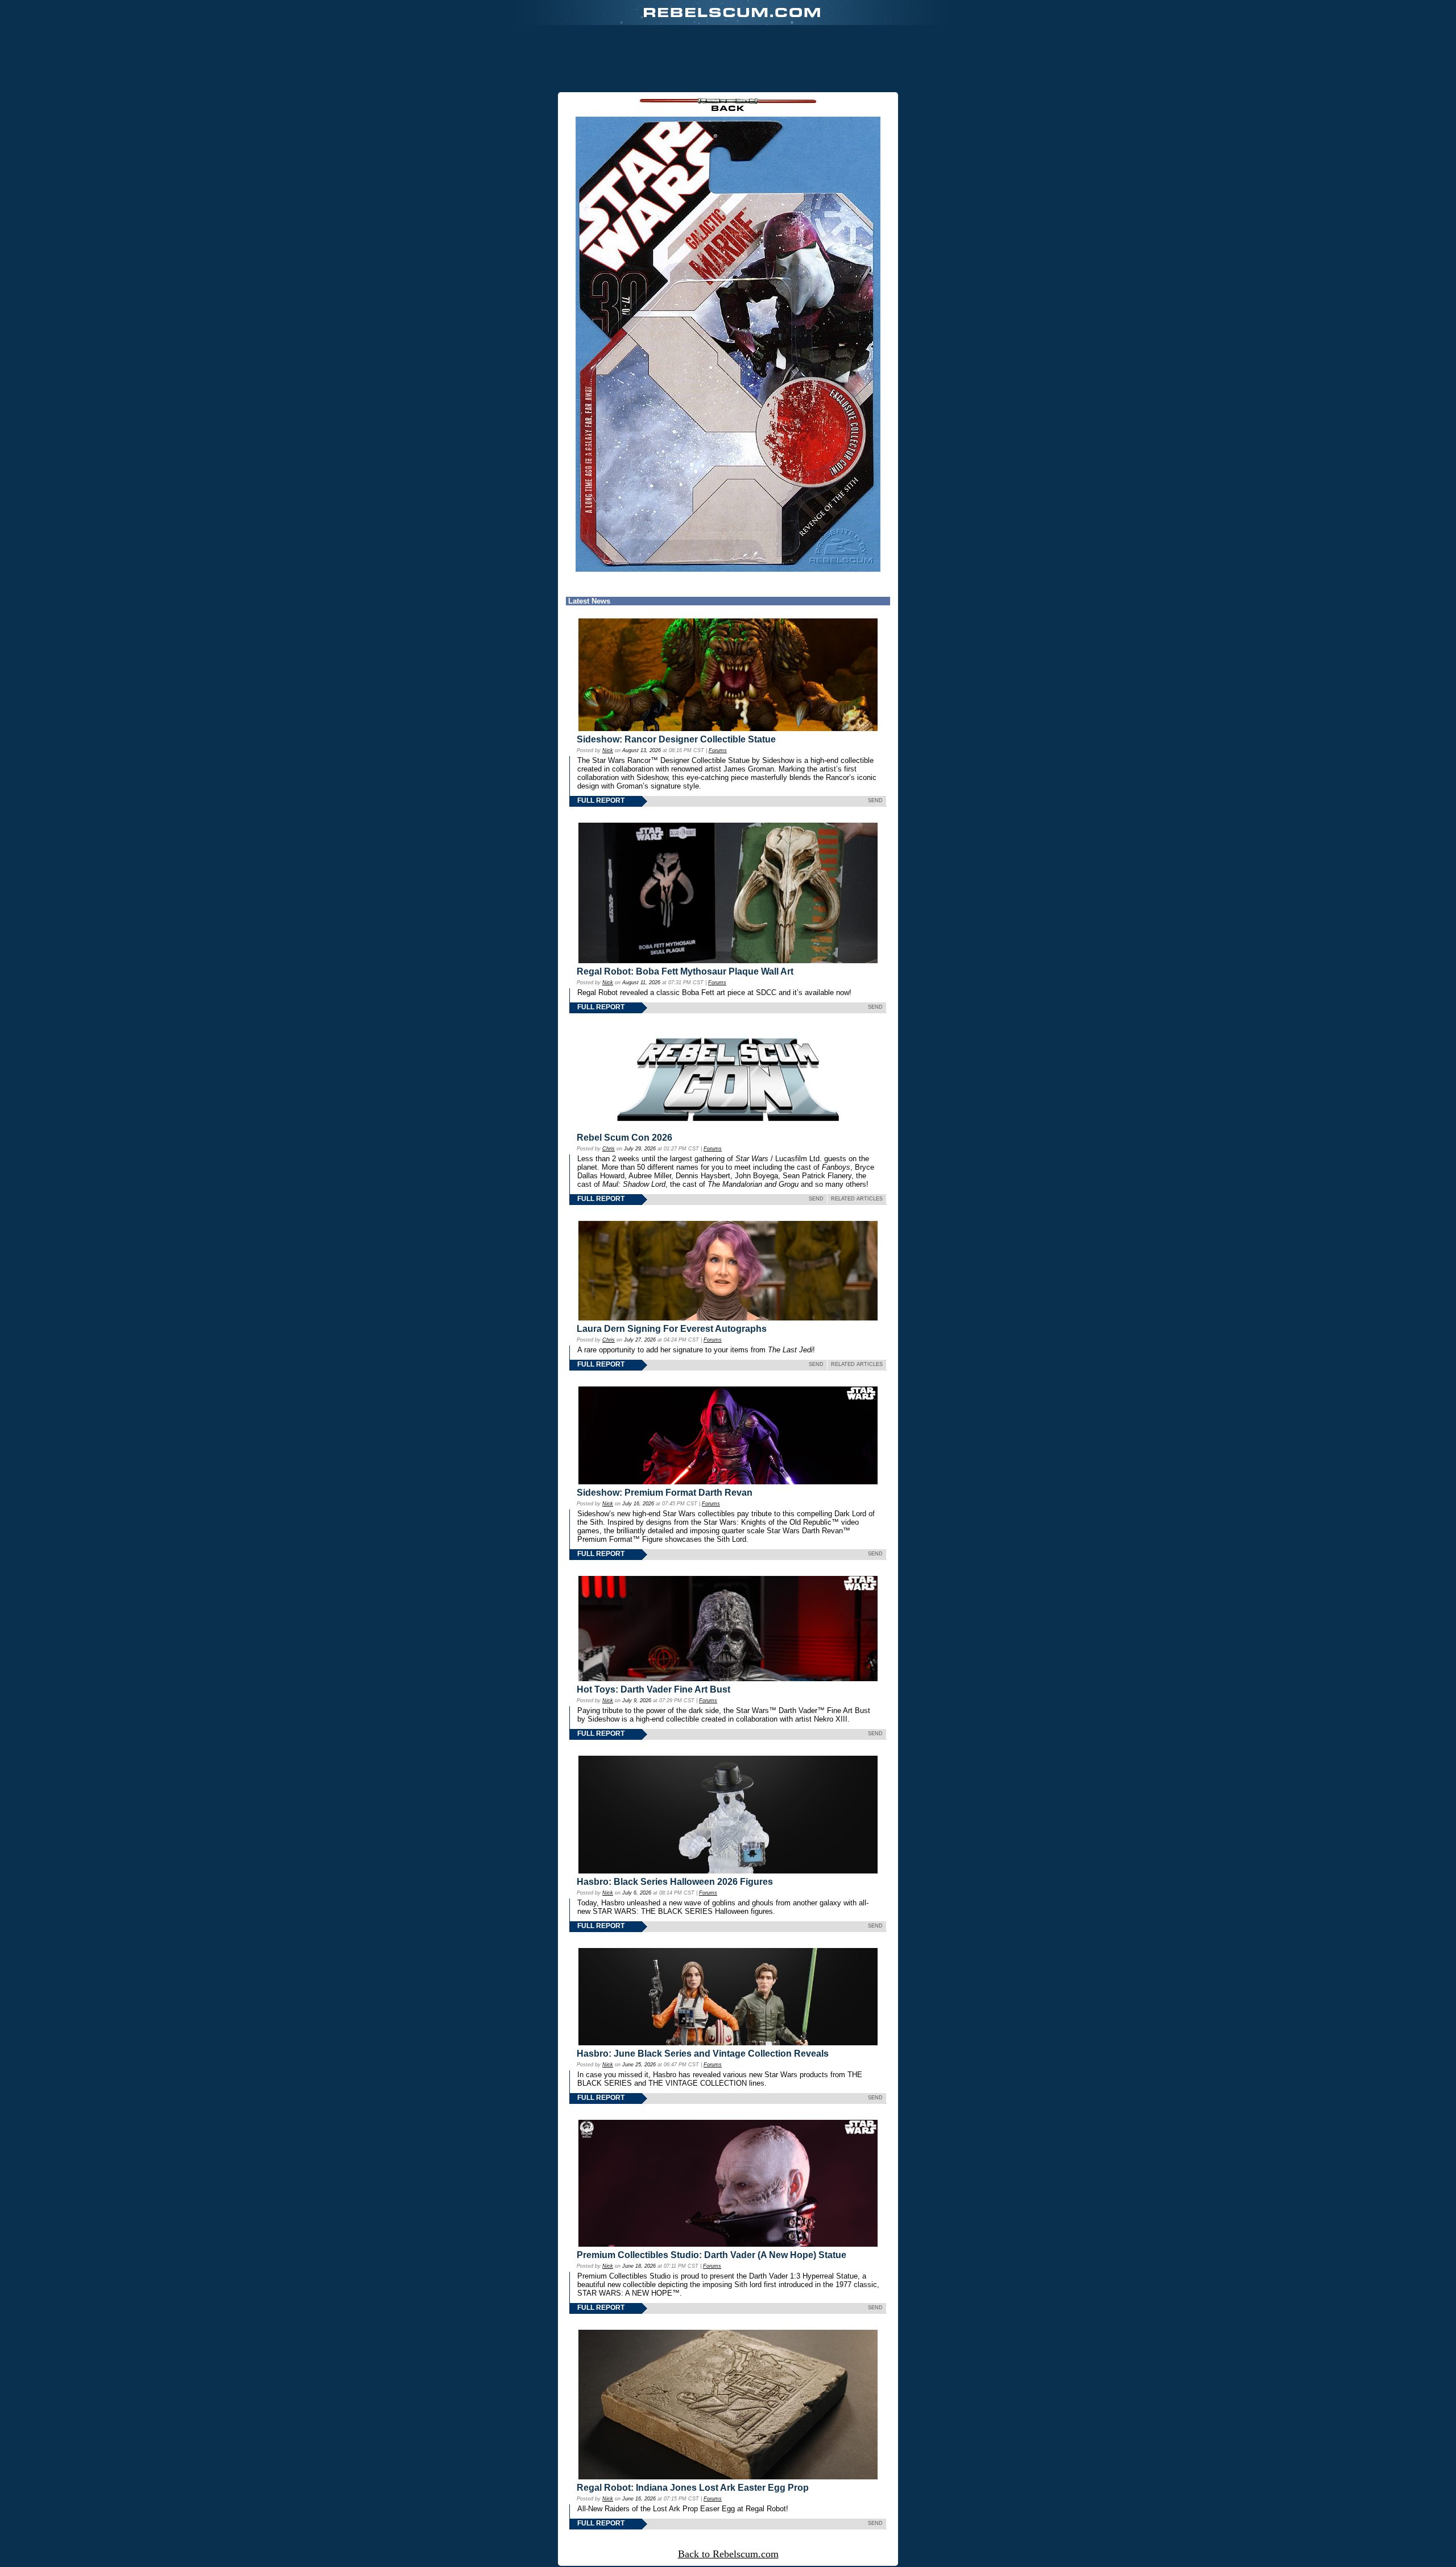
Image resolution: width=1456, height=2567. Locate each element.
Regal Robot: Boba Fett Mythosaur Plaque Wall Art (685, 971)
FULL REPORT (601, 800)
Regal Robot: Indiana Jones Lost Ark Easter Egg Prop (693, 2488)
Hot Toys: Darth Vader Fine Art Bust (653, 1689)
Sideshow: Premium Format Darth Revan (665, 1493)
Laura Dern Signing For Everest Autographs (672, 1329)
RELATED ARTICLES (857, 1199)
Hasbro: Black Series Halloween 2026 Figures (675, 1882)
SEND (875, 800)
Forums (718, 750)
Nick (608, 750)
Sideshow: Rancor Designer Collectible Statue (676, 739)
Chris (609, 1149)
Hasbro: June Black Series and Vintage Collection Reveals (703, 2054)
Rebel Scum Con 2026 (624, 1138)
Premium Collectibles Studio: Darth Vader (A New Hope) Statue (712, 2255)
